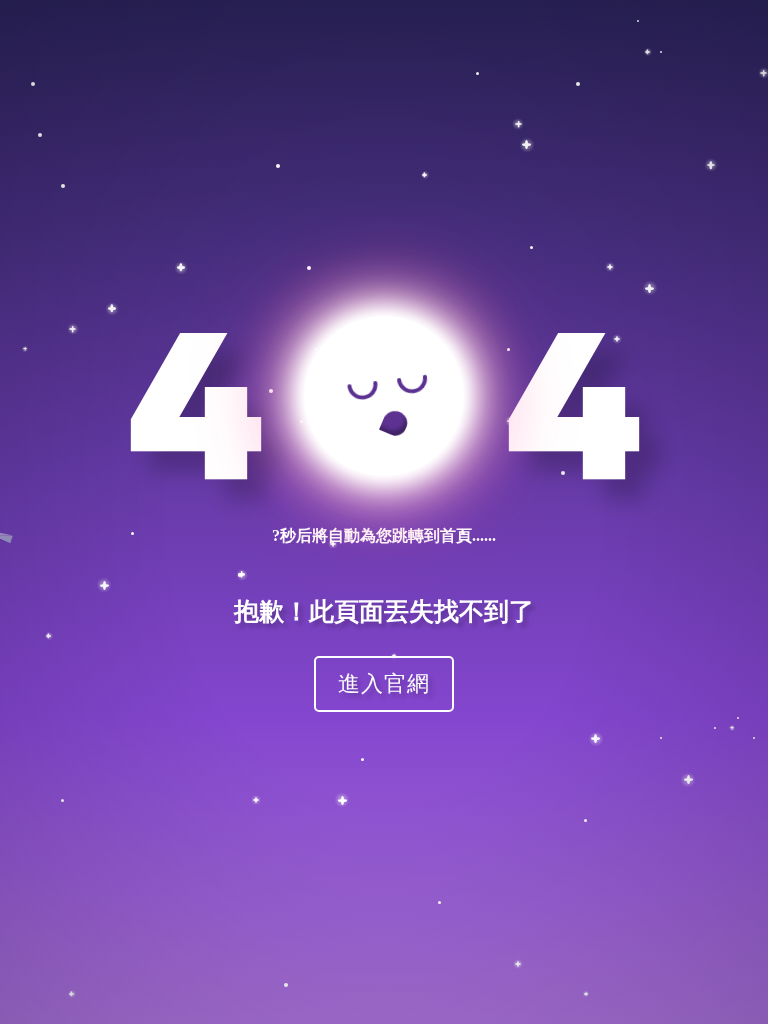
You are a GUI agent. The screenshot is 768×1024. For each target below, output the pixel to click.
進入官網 (384, 682)
